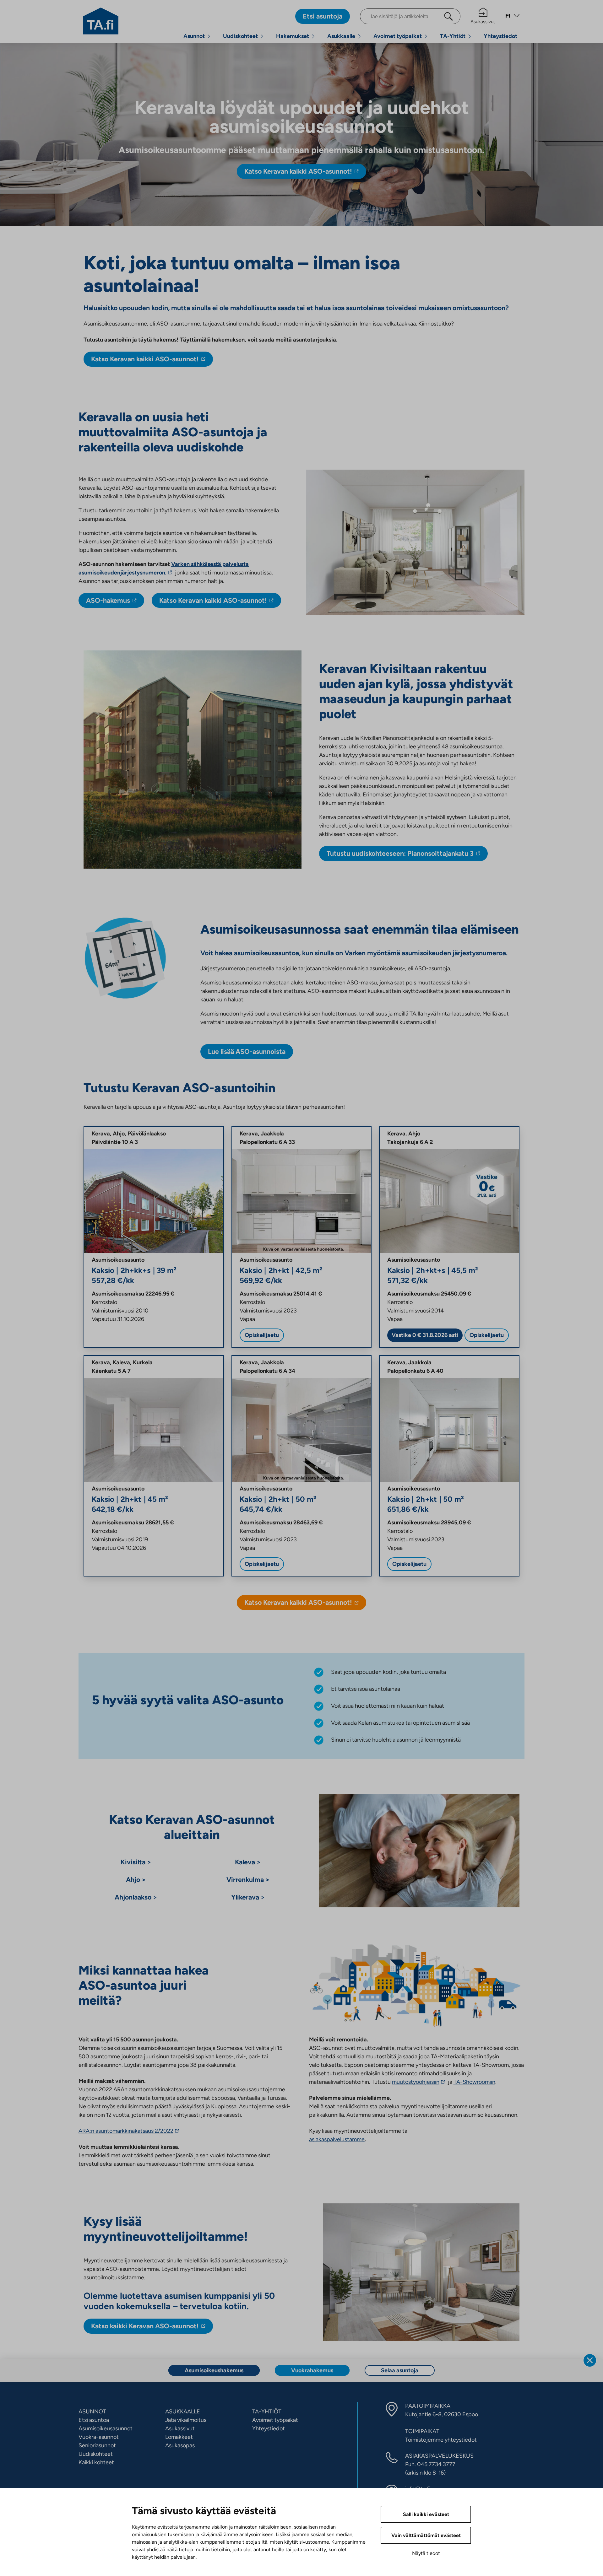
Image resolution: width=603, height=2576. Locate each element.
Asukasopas (180, 2445)
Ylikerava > (248, 1897)
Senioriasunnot (97, 2445)
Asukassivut (483, 22)
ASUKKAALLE (183, 2412)
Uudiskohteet (240, 36)
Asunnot (194, 36)
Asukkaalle (341, 36)
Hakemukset (293, 36)
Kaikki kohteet (96, 2462)
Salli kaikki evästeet (426, 2514)
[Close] (590, 2360)
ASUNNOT (92, 2412)
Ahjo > (136, 1880)
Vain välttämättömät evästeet (426, 2535)
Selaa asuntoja (400, 2370)
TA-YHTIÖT (267, 2412)
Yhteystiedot (500, 36)
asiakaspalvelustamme (337, 2139)
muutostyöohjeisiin (417, 2082)
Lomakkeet (179, 2437)
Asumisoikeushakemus (214, 2370)
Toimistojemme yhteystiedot (441, 2440)
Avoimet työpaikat (398, 36)
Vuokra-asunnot (99, 2437)
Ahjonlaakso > (136, 1897)
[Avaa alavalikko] (209, 36)
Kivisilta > (136, 1862)
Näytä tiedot (426, 2553)
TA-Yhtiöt (453, 36)
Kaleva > (248, 1862)
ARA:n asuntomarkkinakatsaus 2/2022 (128, 2131)
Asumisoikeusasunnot (106, 2428)
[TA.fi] (101, 20)
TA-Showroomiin (474, 2082)
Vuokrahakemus (312, 2370)
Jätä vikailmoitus (186, 2420)
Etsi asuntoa (94, 2420)
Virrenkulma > (248, 1880)
